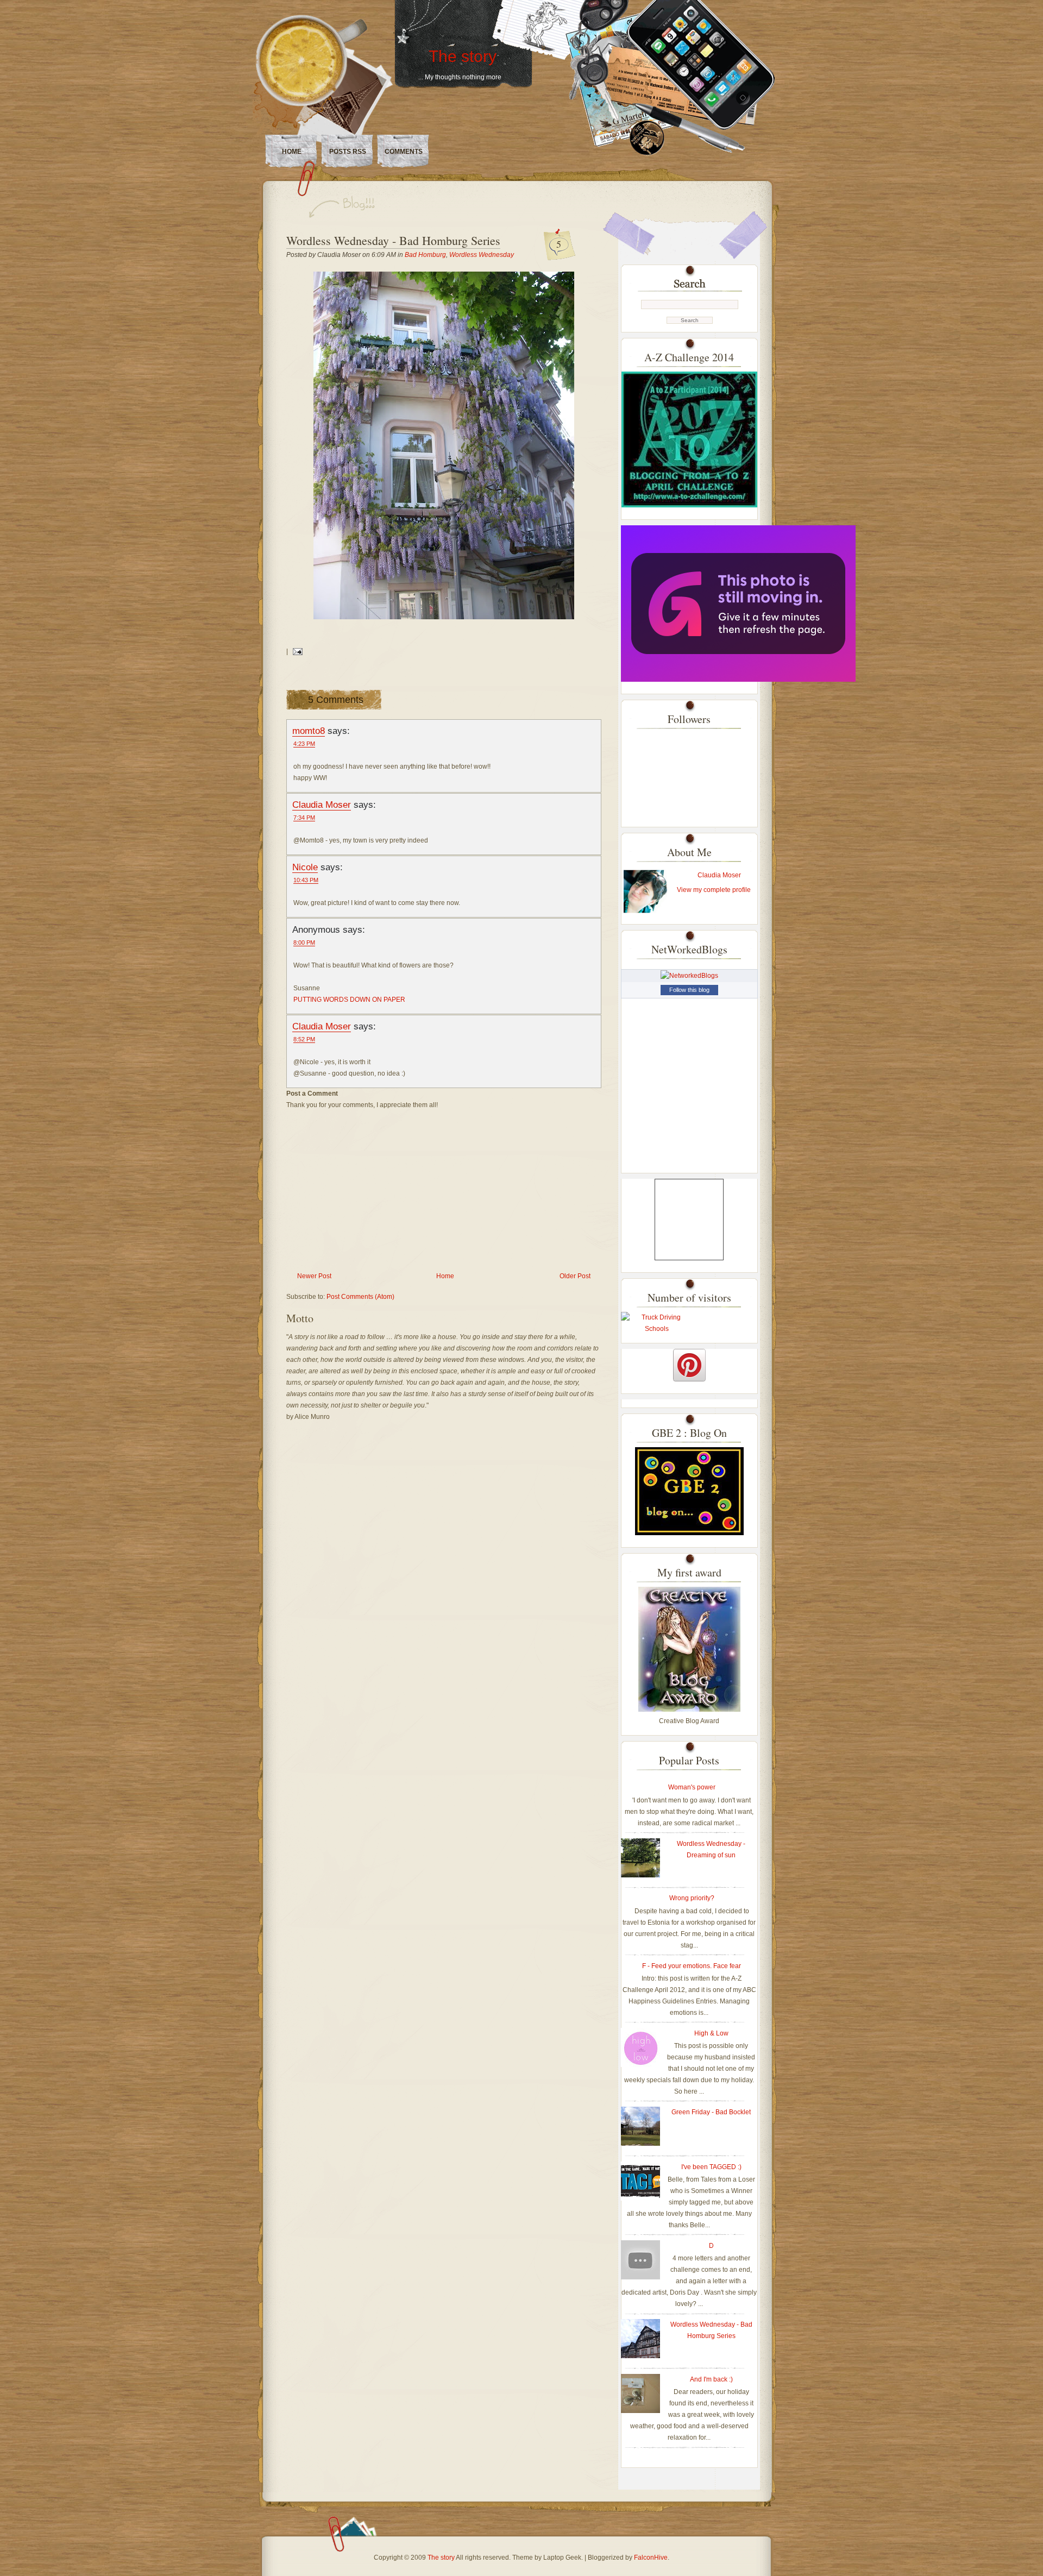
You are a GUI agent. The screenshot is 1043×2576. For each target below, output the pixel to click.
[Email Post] (296, 651)
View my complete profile (714, 890)
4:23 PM (304, 744)
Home (292, 152)
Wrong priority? (692, 1898)
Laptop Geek (562, 2558)
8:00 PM (304, 943)
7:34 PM (304, 818)
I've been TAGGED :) (711, 2167)
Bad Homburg (425, 255)
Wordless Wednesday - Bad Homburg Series (393, 240)
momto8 (309, 731)
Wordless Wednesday (482, 255)
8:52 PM (304, 1039)
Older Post (575, 1276)
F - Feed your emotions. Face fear (692, 1966)
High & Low (711, 2033)
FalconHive (651, 2558)
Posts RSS (348, 152)
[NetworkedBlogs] (689, 976)
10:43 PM (306, 880)
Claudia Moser (322, 805)
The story (463, 56)
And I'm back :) (711, 2379)
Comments (404, 152)
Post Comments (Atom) (360, 1297)
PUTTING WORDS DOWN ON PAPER (349, 1000)
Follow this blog (689, 990)
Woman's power (692, 1787)
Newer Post (314, 1276)
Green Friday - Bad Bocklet (711, 2112)
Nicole (305, 867)
